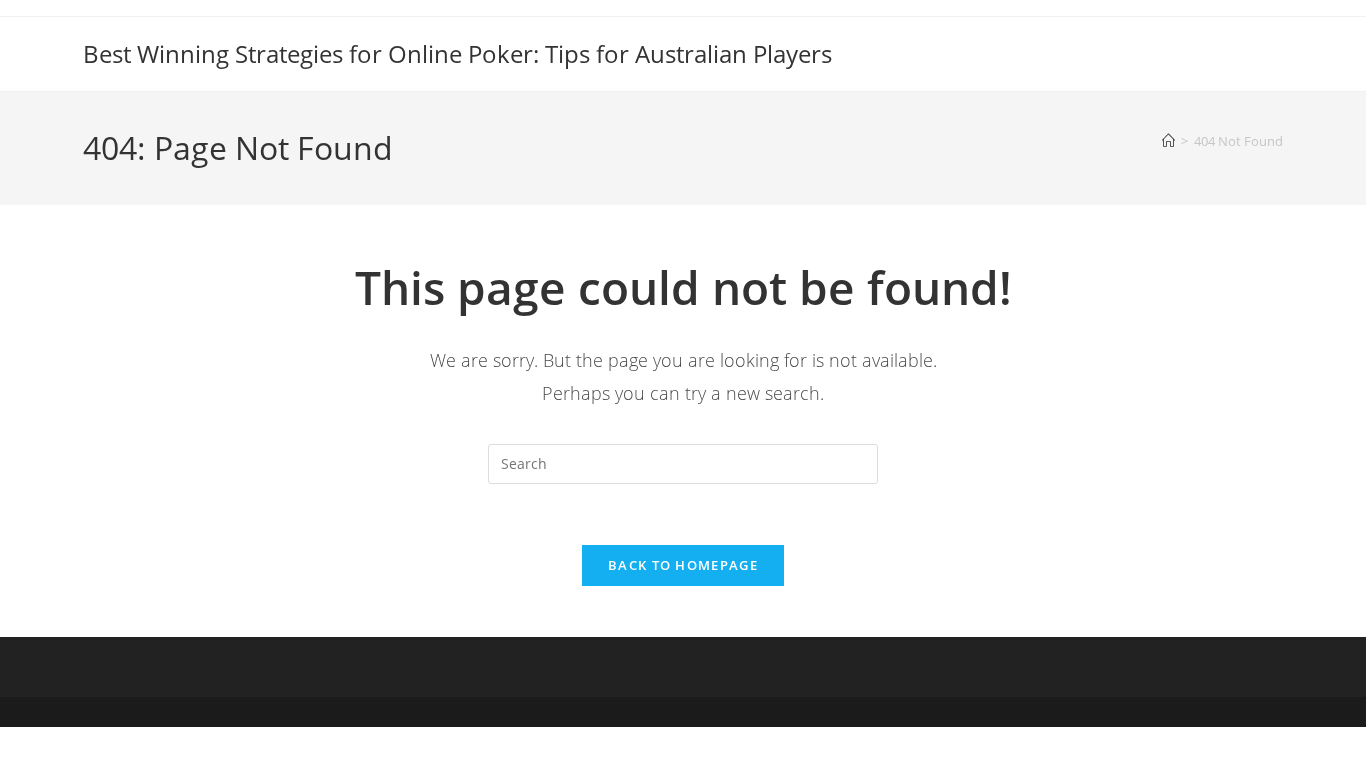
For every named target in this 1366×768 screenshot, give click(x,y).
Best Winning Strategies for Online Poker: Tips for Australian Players (457, 53)
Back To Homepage (683, 565)
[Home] (1168, 141)
